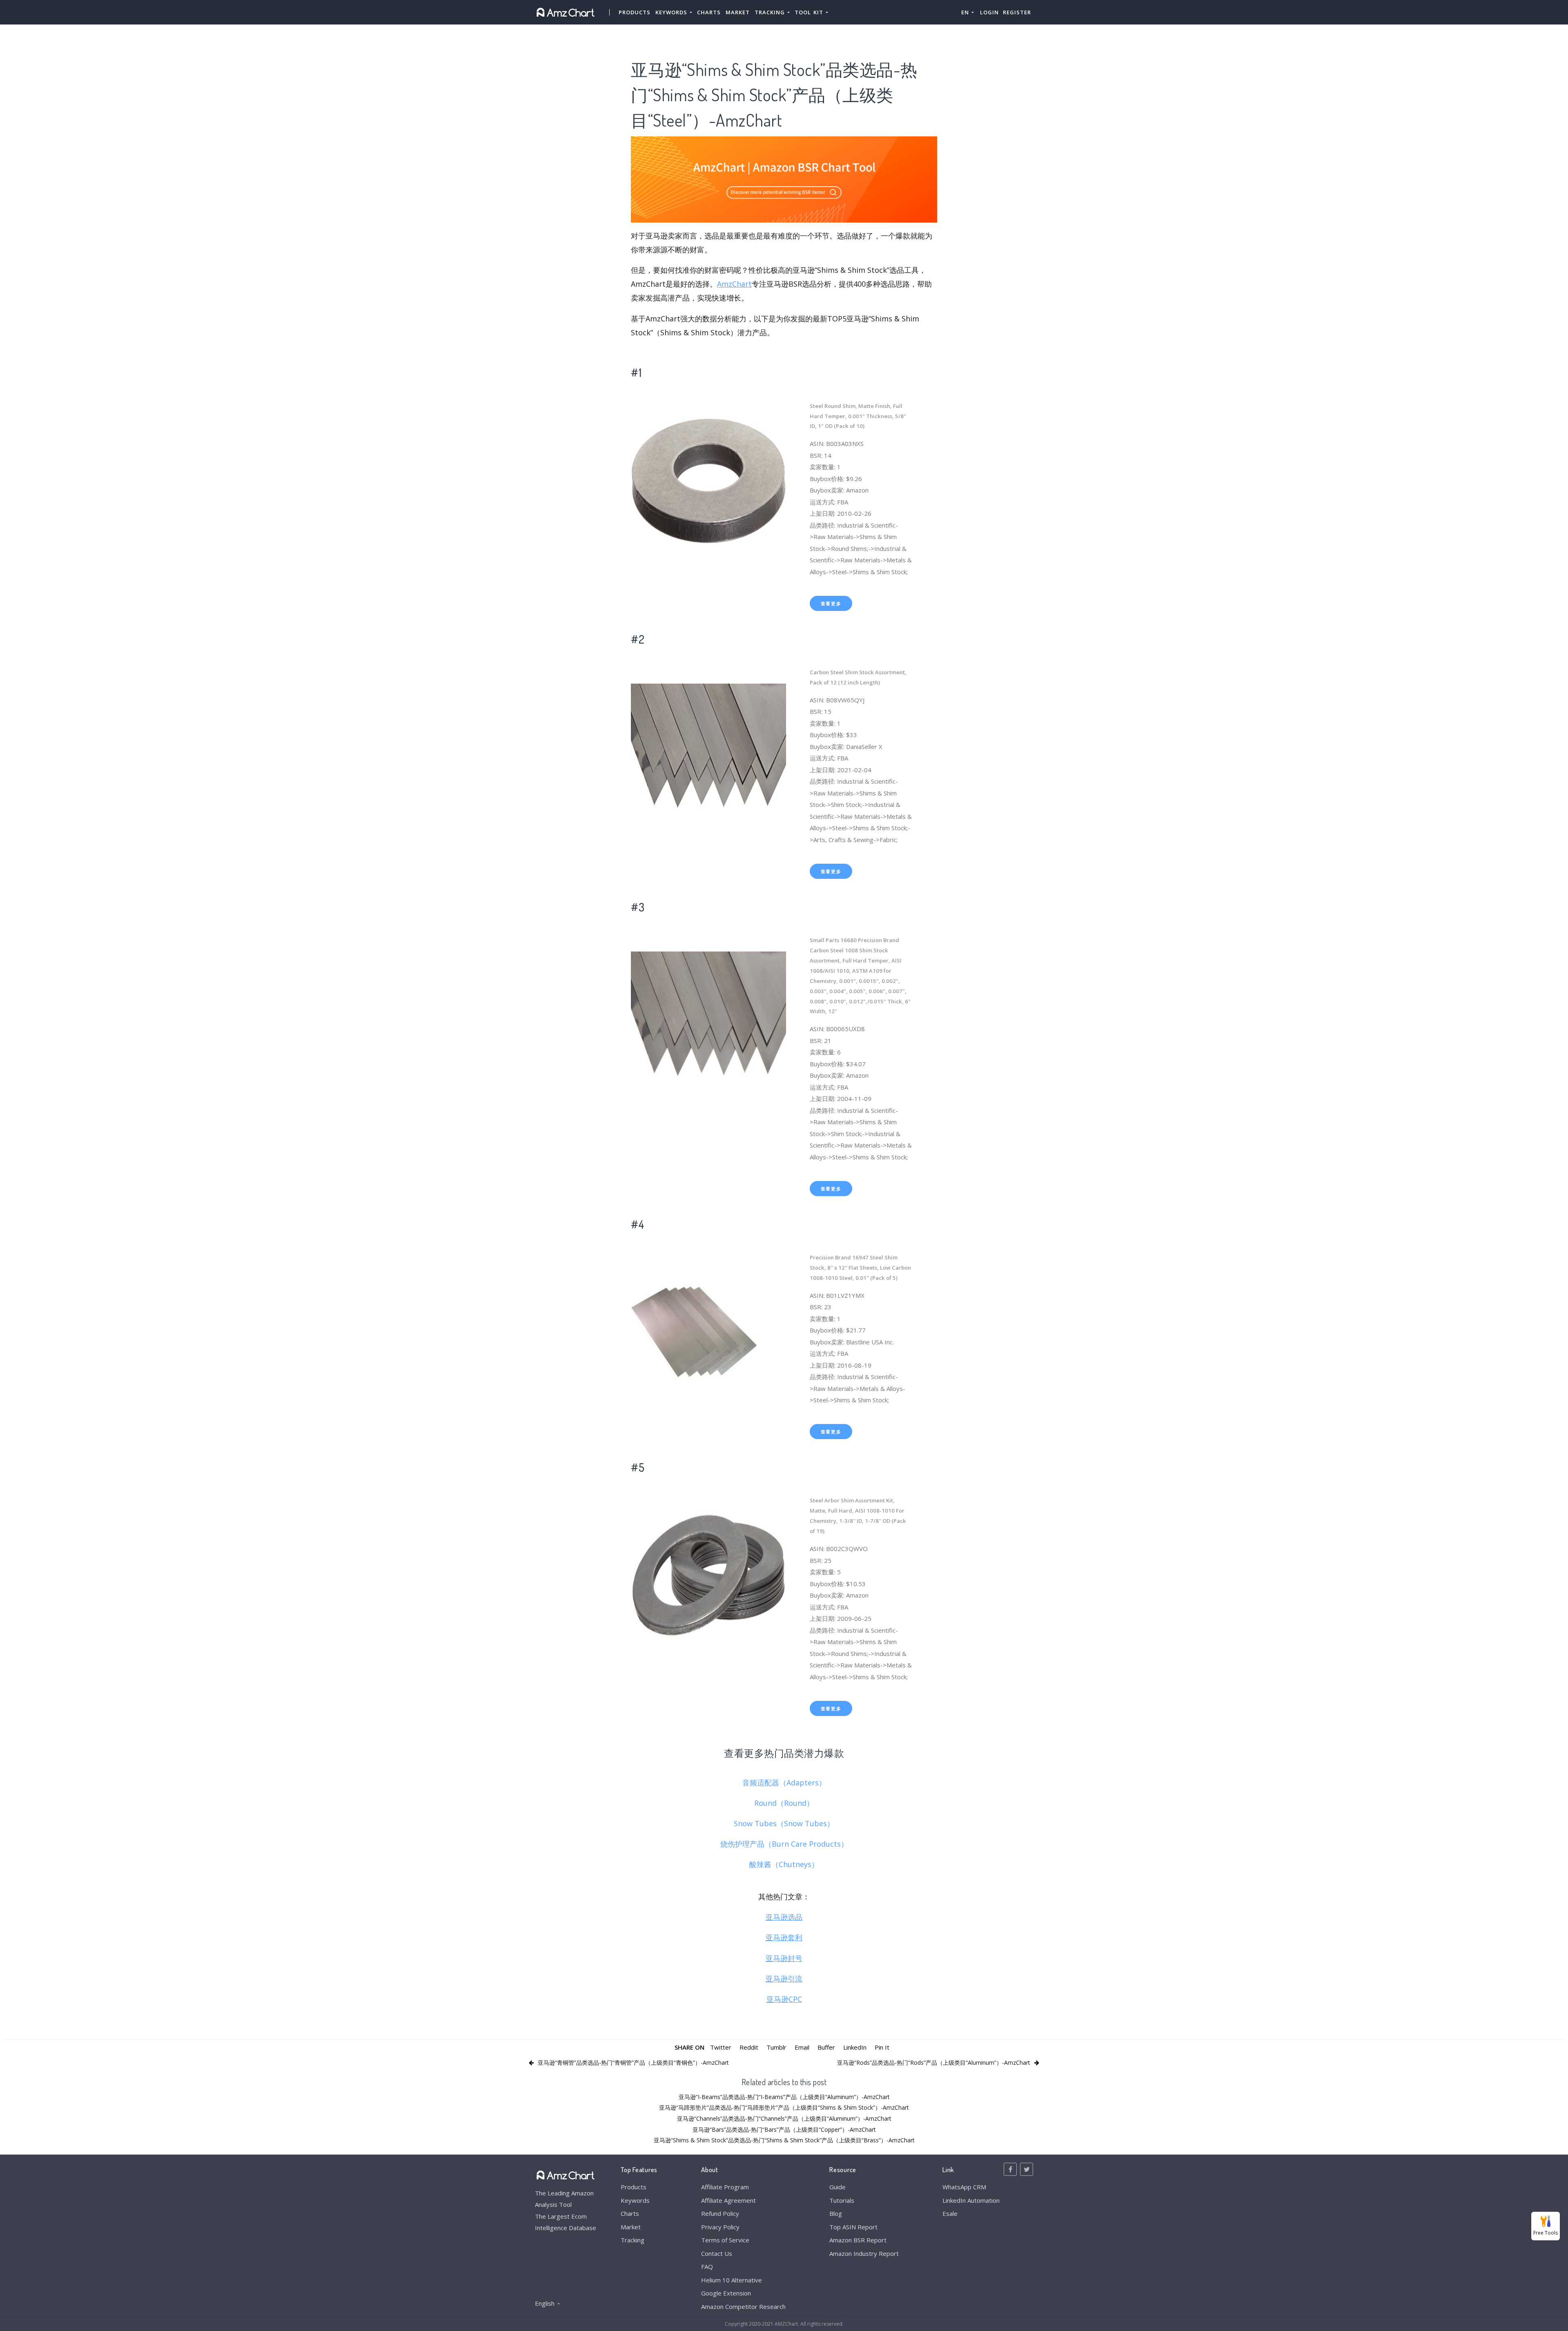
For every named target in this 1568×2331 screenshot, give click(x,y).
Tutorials (842, 2200)
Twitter (721, 2047)
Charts (709, 12)
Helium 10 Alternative (732, 2280)
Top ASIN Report (853, 2227)
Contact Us (717, 2253)
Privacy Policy (720, 2227)
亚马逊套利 (784, 1937)
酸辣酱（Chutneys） (784, 1864)
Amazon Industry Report (864, 2253)
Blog (836, 2213)
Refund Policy (720, 2213)
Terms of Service (725, 2240)
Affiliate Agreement (728, 2200)
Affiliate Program (725, 2187)
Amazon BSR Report (858, 2240)
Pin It (882, 2047)
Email (802, 2047)
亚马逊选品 (784, 1917)
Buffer (826, 2047)
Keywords (635, 2200)
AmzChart (734, 284)
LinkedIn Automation (971, 2200)
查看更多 (831, 603)
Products (635, 12)
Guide (837, 2187)
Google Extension (726, 2293)
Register (1017, 12)
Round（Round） (784, 1803)
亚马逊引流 (784, 1979)
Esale (950, 2213)
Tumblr (776, 2047)
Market (738, 12)
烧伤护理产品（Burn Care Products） (784, 1844)
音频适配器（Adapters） (784, 1783)
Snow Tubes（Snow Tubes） (784, 1823)
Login (989, 12)
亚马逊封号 (784, 1958)
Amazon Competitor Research (743, 2306)
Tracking (633, 2240)
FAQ (707, 2266)
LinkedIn (855, 2047)
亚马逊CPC (784, 1999)
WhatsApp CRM (964, 2187)
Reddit (749, 2047)
